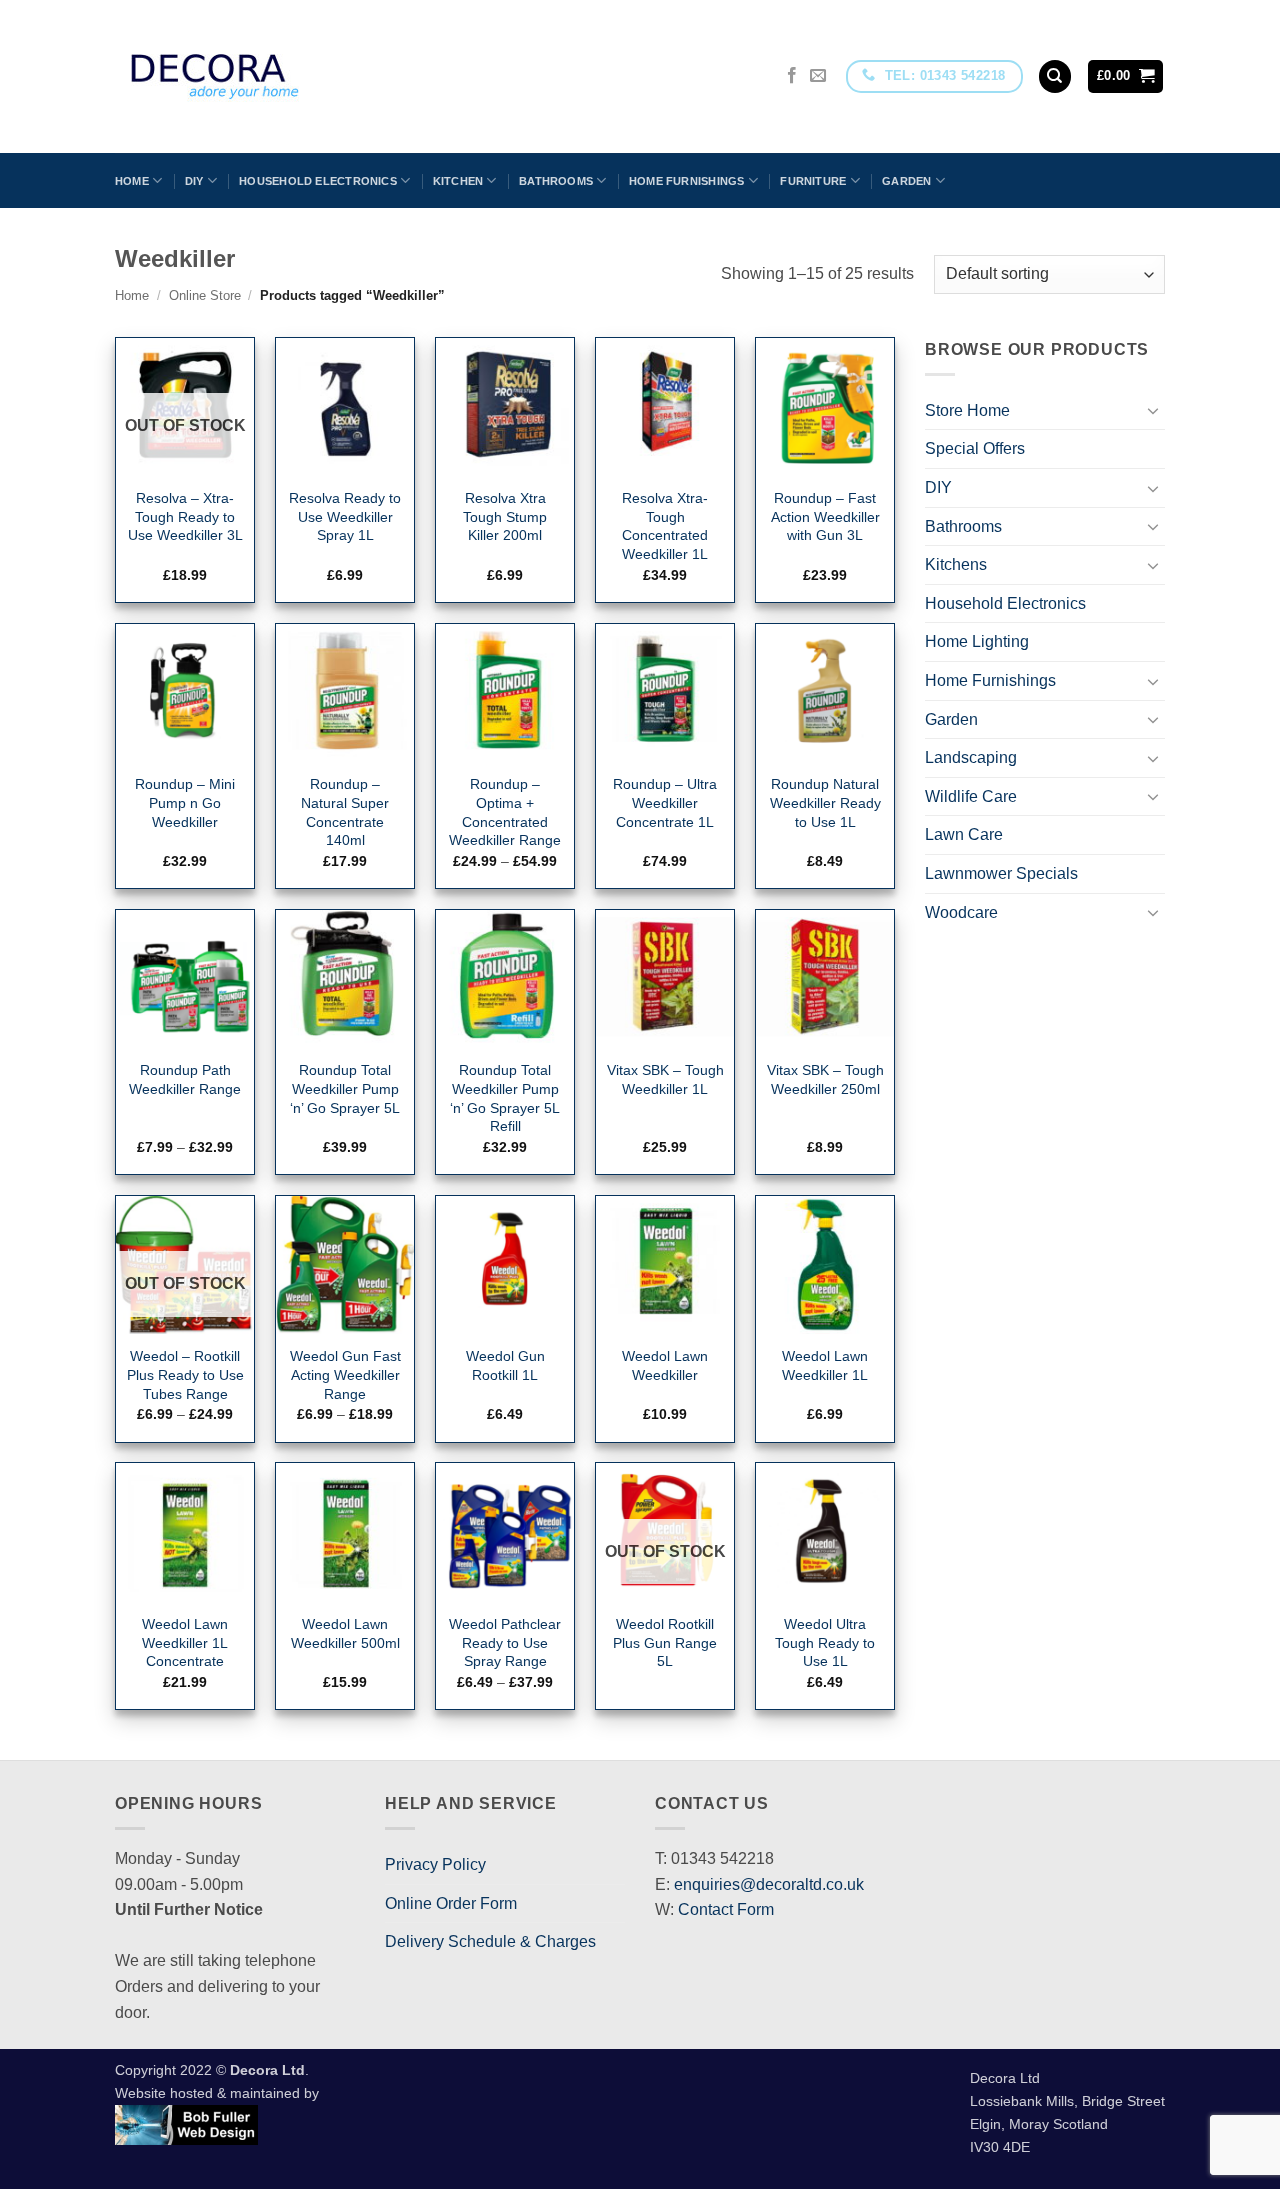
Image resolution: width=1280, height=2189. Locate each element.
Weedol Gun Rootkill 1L (505, 1365)
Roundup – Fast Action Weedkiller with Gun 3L (825, 516)
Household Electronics (318, 181)
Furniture (813, 181)
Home (132, 181)
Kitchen (458, 181)
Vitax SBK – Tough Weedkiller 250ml (825, 1079)
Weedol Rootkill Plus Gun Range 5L (665, 1642)
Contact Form (726, 1909)
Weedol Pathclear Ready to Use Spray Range (505, 1642)
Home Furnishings (687, 181)
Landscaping (971, 757)
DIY (194, 181)
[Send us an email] (818, 76)
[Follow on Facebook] (792, 76)
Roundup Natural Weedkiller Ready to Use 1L (825, 802)
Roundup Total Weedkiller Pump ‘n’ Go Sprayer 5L (345, 1088)
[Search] (1055, 76)
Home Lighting (977, 641)
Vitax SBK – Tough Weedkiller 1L (665, 1079)
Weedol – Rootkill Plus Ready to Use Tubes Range (185, 1374)
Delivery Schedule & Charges (490, 1941)
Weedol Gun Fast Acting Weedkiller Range (345, 1374)
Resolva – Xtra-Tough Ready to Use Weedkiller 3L (185, 516)
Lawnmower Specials (1001, 873)
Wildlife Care (971, 796)
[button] (1126, 76)
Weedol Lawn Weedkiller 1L (825, 1365)
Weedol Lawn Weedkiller (665, 1365)
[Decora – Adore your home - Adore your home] (271, 76)
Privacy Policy (435, 1864)
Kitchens (956, 564)
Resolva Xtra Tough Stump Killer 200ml (505, 516)
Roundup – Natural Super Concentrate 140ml (345, 812)
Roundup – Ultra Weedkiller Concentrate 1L (665, 802)
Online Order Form (451, 1903)
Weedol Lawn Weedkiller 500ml (345, 1633)
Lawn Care (964, 834)
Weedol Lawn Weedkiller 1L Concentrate (185, 1642)
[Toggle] (1153, 410)
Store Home (967, 410)
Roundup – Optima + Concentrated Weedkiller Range (505, 812)
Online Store (205, 295)
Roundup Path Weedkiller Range (185, 1079)
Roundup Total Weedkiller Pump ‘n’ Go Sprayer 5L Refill (505, 1098)
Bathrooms (556, 181)
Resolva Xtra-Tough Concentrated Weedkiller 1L (665, 526)
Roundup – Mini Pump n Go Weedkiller (185, 802)
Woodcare (961, 912)
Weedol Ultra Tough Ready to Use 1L (825, 1642)
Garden (906, 181)
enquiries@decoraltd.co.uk (769, 1884)
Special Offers (975, 448)
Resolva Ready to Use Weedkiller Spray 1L (345, 516)
